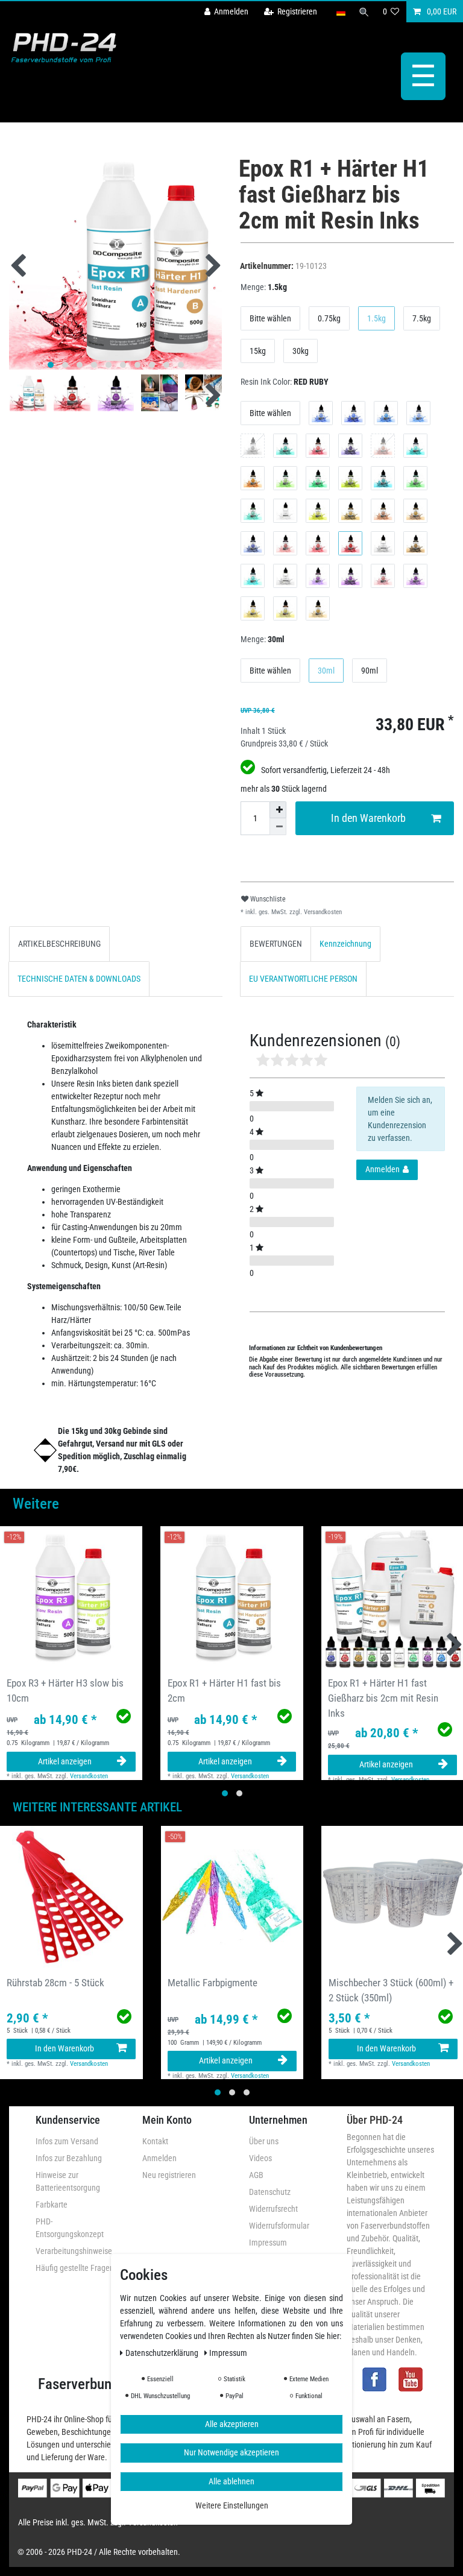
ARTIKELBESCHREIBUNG (59, 944)
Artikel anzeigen (65, 1761)
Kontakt (155, 2141)
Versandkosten (322, 912)
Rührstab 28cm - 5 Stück (55, 1983)
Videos (260, 2158)
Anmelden (159, 2158)
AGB (256, 2175)
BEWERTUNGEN (276, 944)
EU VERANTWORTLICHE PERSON (303, 979)
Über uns (264, 2141)
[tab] (59, 944)
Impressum (268, 2243)
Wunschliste (267, 899)
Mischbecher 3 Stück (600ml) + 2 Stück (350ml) (391, 1990)
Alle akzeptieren (232, 2424)
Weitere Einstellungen (232, 2505)
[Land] (340, 12)
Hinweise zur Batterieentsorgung (68, 2181)
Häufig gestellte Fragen (75, 2268)
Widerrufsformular (279, 2226)
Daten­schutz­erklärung (163, 2353)
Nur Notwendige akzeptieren (231, 2452)
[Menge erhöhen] (278, 810)
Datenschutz (270, 2192)
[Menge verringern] (278, 827)
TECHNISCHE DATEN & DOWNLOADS (79, 979)
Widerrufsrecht (273, 2209)
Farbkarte (52, 2205)
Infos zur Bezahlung (69, 2158)
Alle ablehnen (231, 2481)
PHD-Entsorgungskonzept (70, 2228)
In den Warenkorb (368, 818)
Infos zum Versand (67, 2141)
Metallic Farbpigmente (213, 1983)
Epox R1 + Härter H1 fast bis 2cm (224, 1690)
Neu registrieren (169, 2175)
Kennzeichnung (345, 944)
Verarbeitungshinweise (74, 2251)
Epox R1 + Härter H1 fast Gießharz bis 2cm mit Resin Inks (383, 1698)
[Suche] (364, 12)
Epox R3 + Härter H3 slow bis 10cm (65, 1690)
